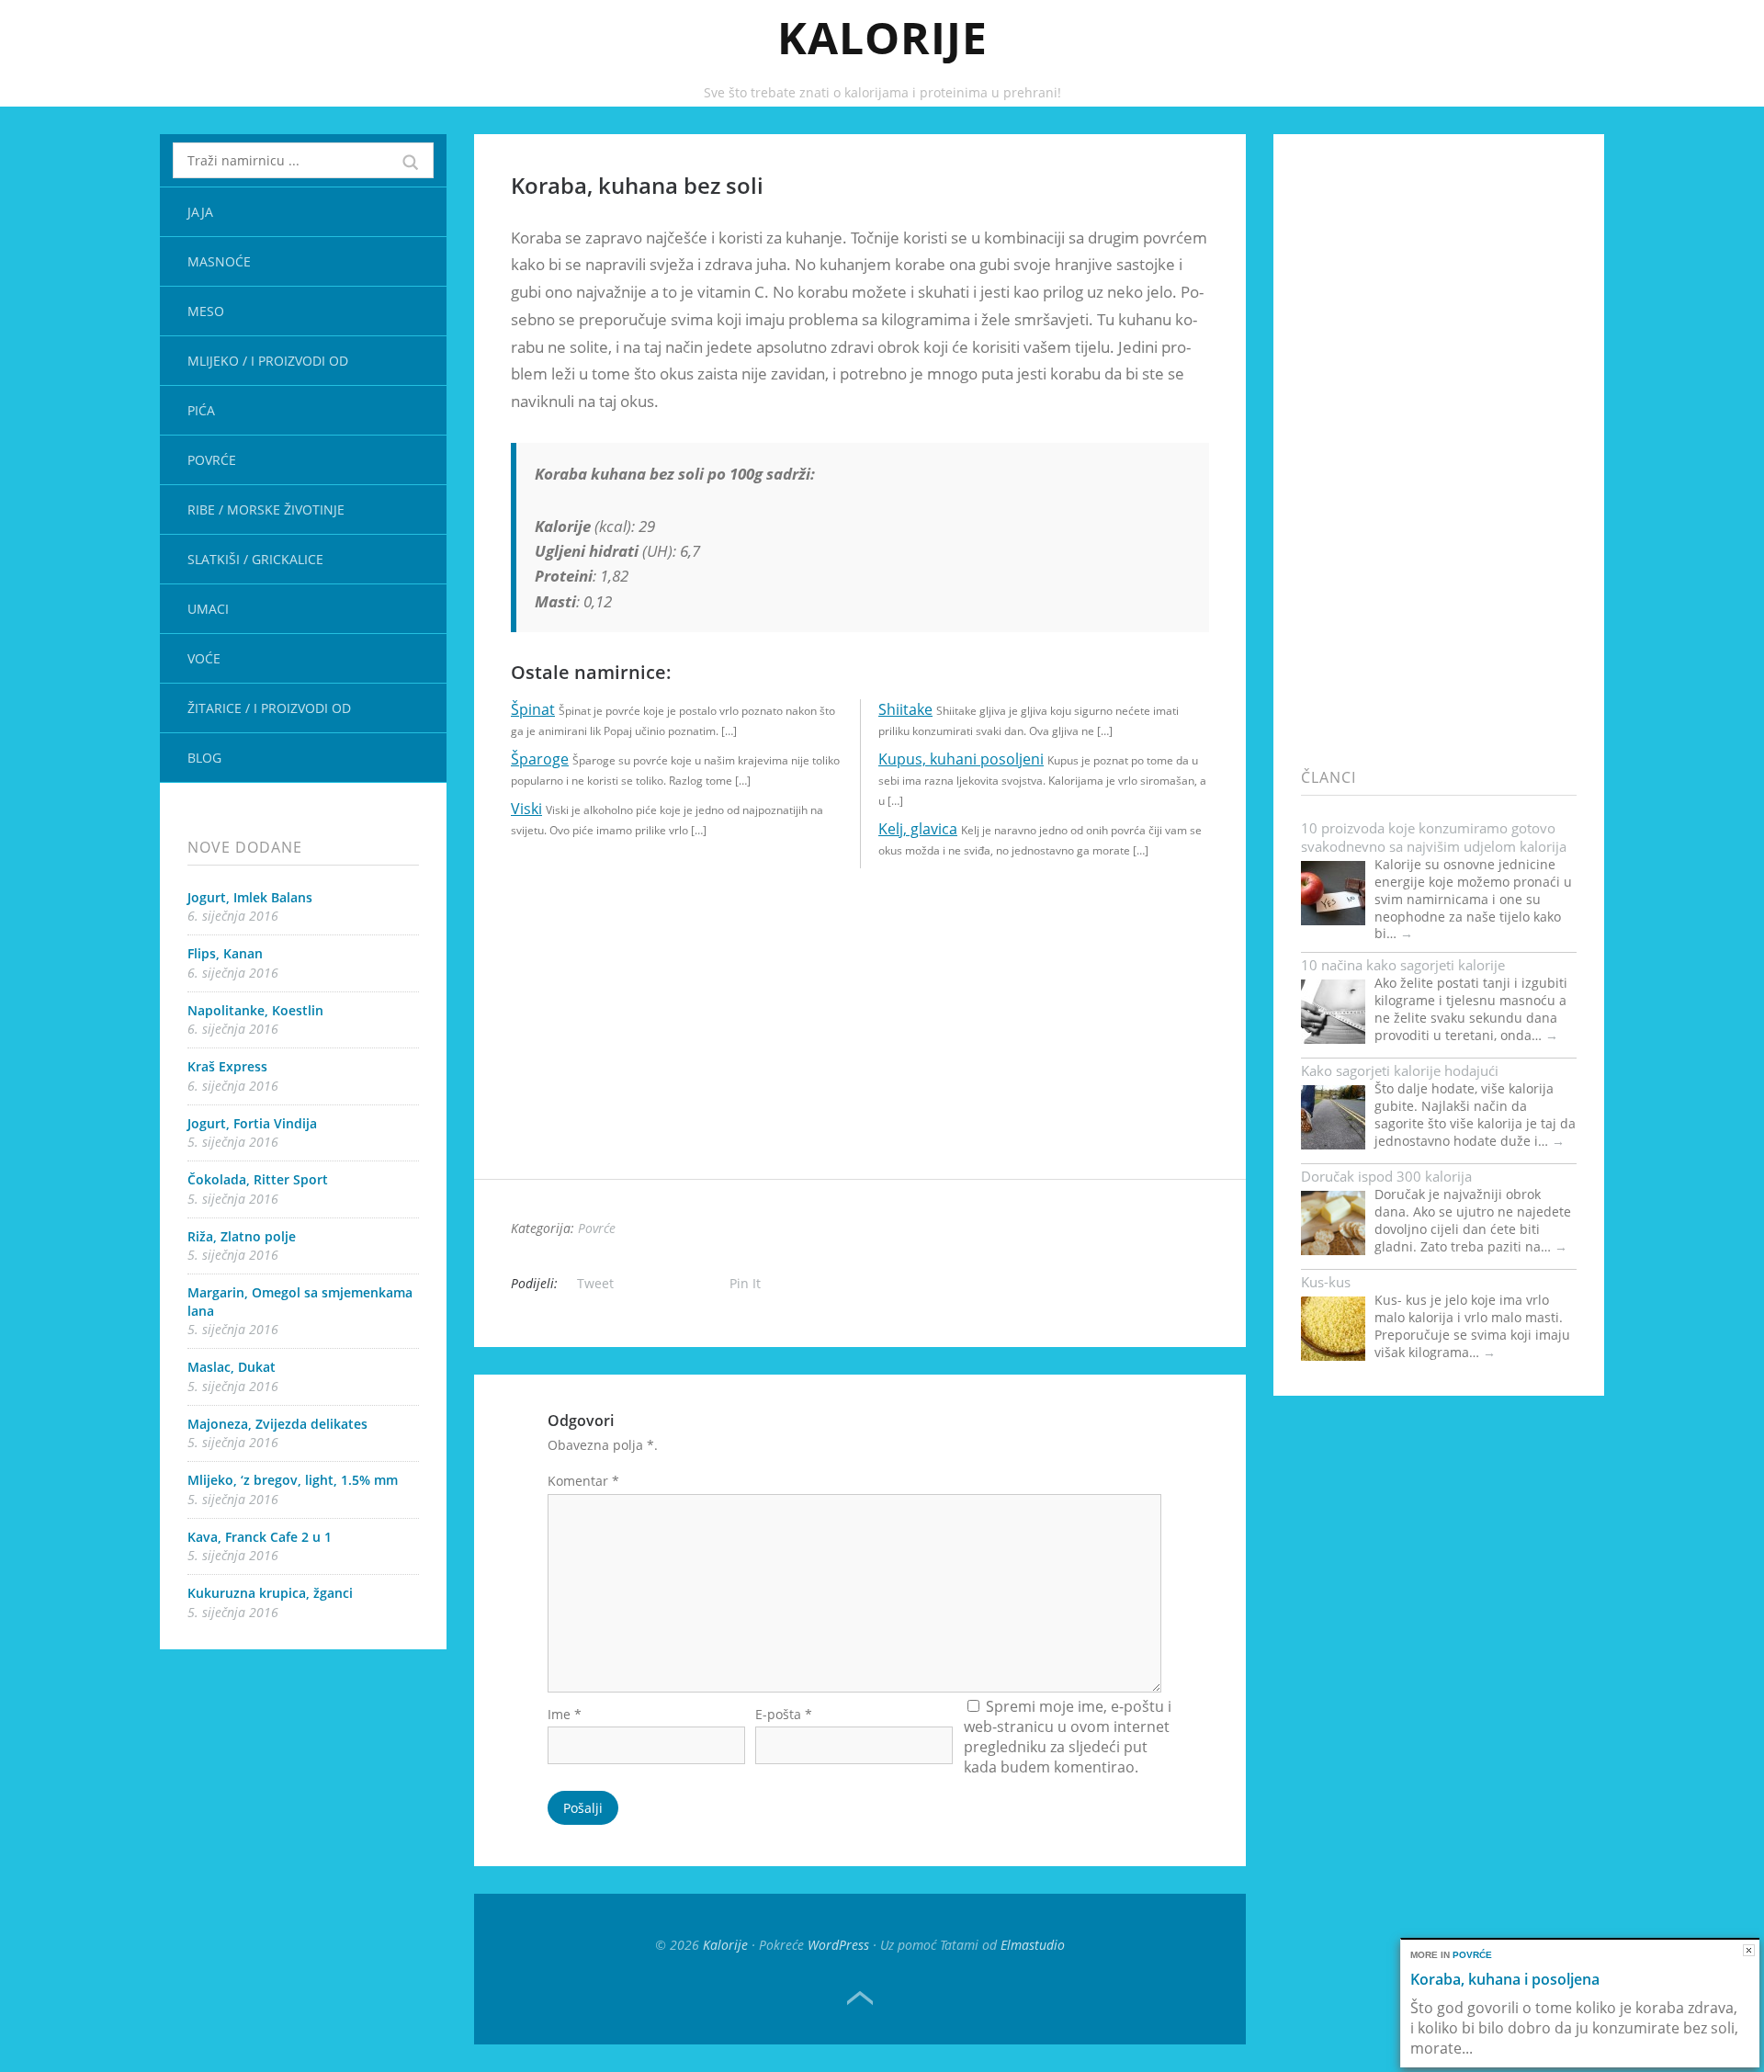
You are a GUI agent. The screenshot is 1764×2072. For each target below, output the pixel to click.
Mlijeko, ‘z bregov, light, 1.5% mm (293, 1480)
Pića (201, 410)
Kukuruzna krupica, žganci (270, 1593)
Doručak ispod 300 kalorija (1386, 1176)
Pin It (745, 1283)
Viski (526, 809)
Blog (204, 758)
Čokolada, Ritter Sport (258, 1179)
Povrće (212, 460)
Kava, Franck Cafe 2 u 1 (260, 1537)
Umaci (208, 609)
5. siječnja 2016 (233, 1142)
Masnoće (219, 261)
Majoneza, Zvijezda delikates (277, 1424)
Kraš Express (227, 1066)
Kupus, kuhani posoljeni (961, 759)
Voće (204, 658)
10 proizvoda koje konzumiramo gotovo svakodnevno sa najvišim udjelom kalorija (1434, 837)
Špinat (533, 709)
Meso (206, 311)
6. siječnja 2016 (233, 916)
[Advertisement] (860, 1050)
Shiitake (905, 709)
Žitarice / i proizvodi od (269, 708)
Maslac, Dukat (232, 1367)
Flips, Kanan (225, 953)
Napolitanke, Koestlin (255, 1010)
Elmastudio (1033, 1945)
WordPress (838, 1945)
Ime (565, 1714)
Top (860, 1998)
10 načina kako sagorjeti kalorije (1403, 965)
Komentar (583, 1481)
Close (1749, 1950)
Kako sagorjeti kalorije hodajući (1400, 1070)
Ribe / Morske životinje (266, 510)
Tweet (595, 1283)
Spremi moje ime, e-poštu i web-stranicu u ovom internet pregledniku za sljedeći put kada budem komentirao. (1068, 1737)
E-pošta (784, 1714)
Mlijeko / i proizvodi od (268, 361)
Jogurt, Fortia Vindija (252, 1123)
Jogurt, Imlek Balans (250, 897)
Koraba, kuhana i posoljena (1505, 1979)
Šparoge (540, 759)
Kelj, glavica (918, 829)
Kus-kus (1326, 1282)
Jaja (200, 212)
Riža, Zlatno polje (242, 1236)
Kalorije (882, 37)
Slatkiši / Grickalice (255, 559)
